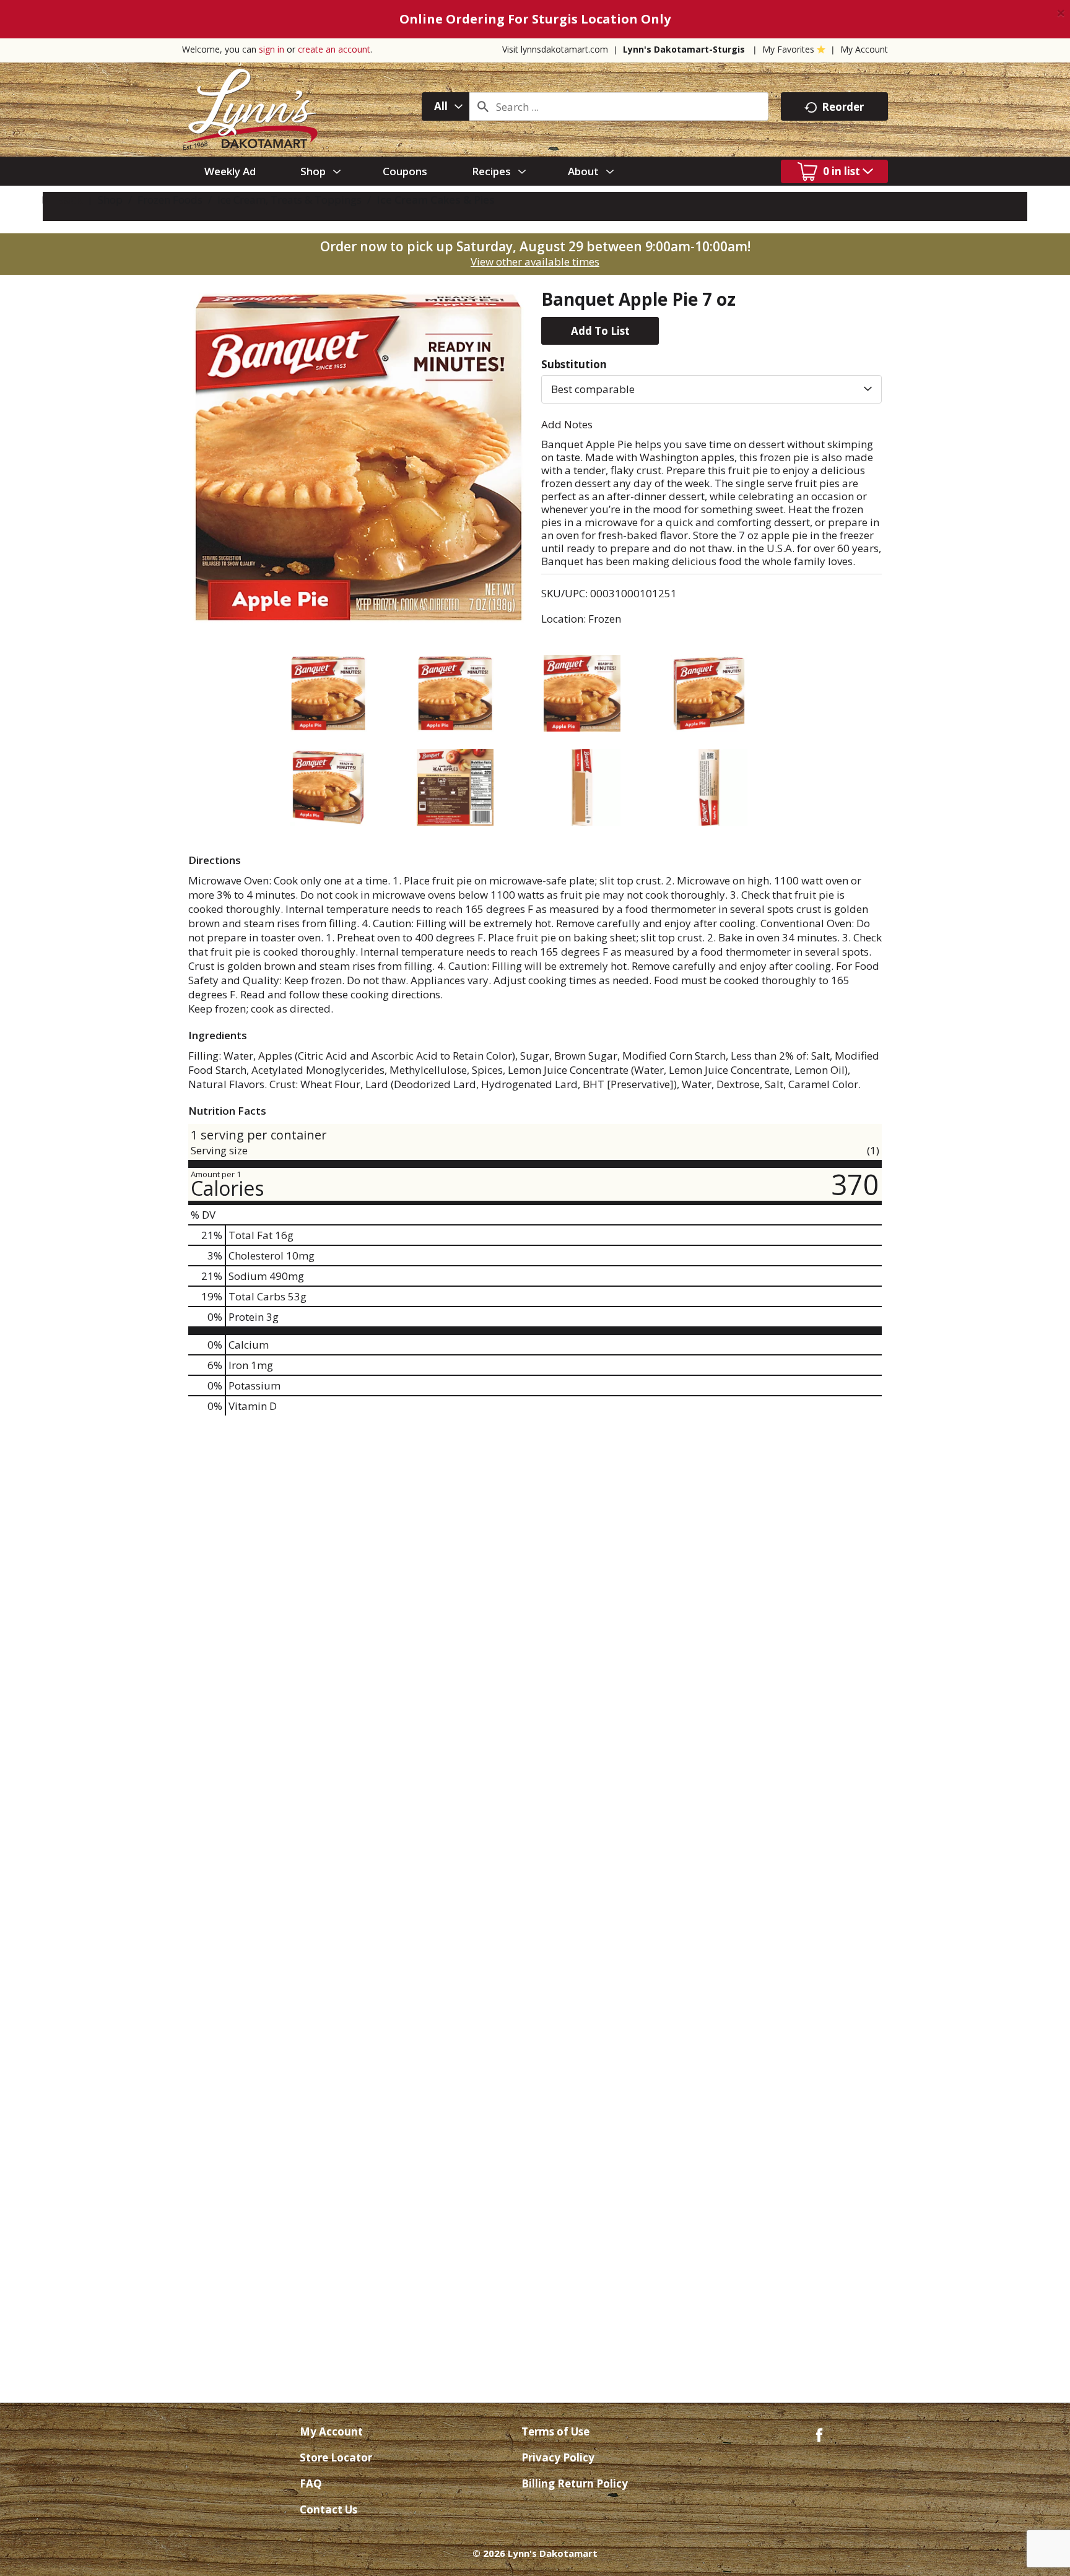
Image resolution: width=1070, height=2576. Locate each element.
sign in (272, 49)
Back (68, 200)
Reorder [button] (843, 107)
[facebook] (819, 2434)
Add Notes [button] (567, 424)
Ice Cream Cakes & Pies (436, 200)
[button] (600, 331)
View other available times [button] (535, 261)
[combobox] (446, 106)
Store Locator (336, 2457)
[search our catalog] (483, 106)
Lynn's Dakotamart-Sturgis (684, 49)
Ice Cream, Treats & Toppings (289, 200)
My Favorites (788, 49)
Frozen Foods (170, 200)
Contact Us (328, 2509)
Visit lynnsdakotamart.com (555, 49)
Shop (110, 200)
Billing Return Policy (575, 2483)
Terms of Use (555, 2431)
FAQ (311, 2483)
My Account (864, 49)
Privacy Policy (558, 2457)
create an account (334, 49)
